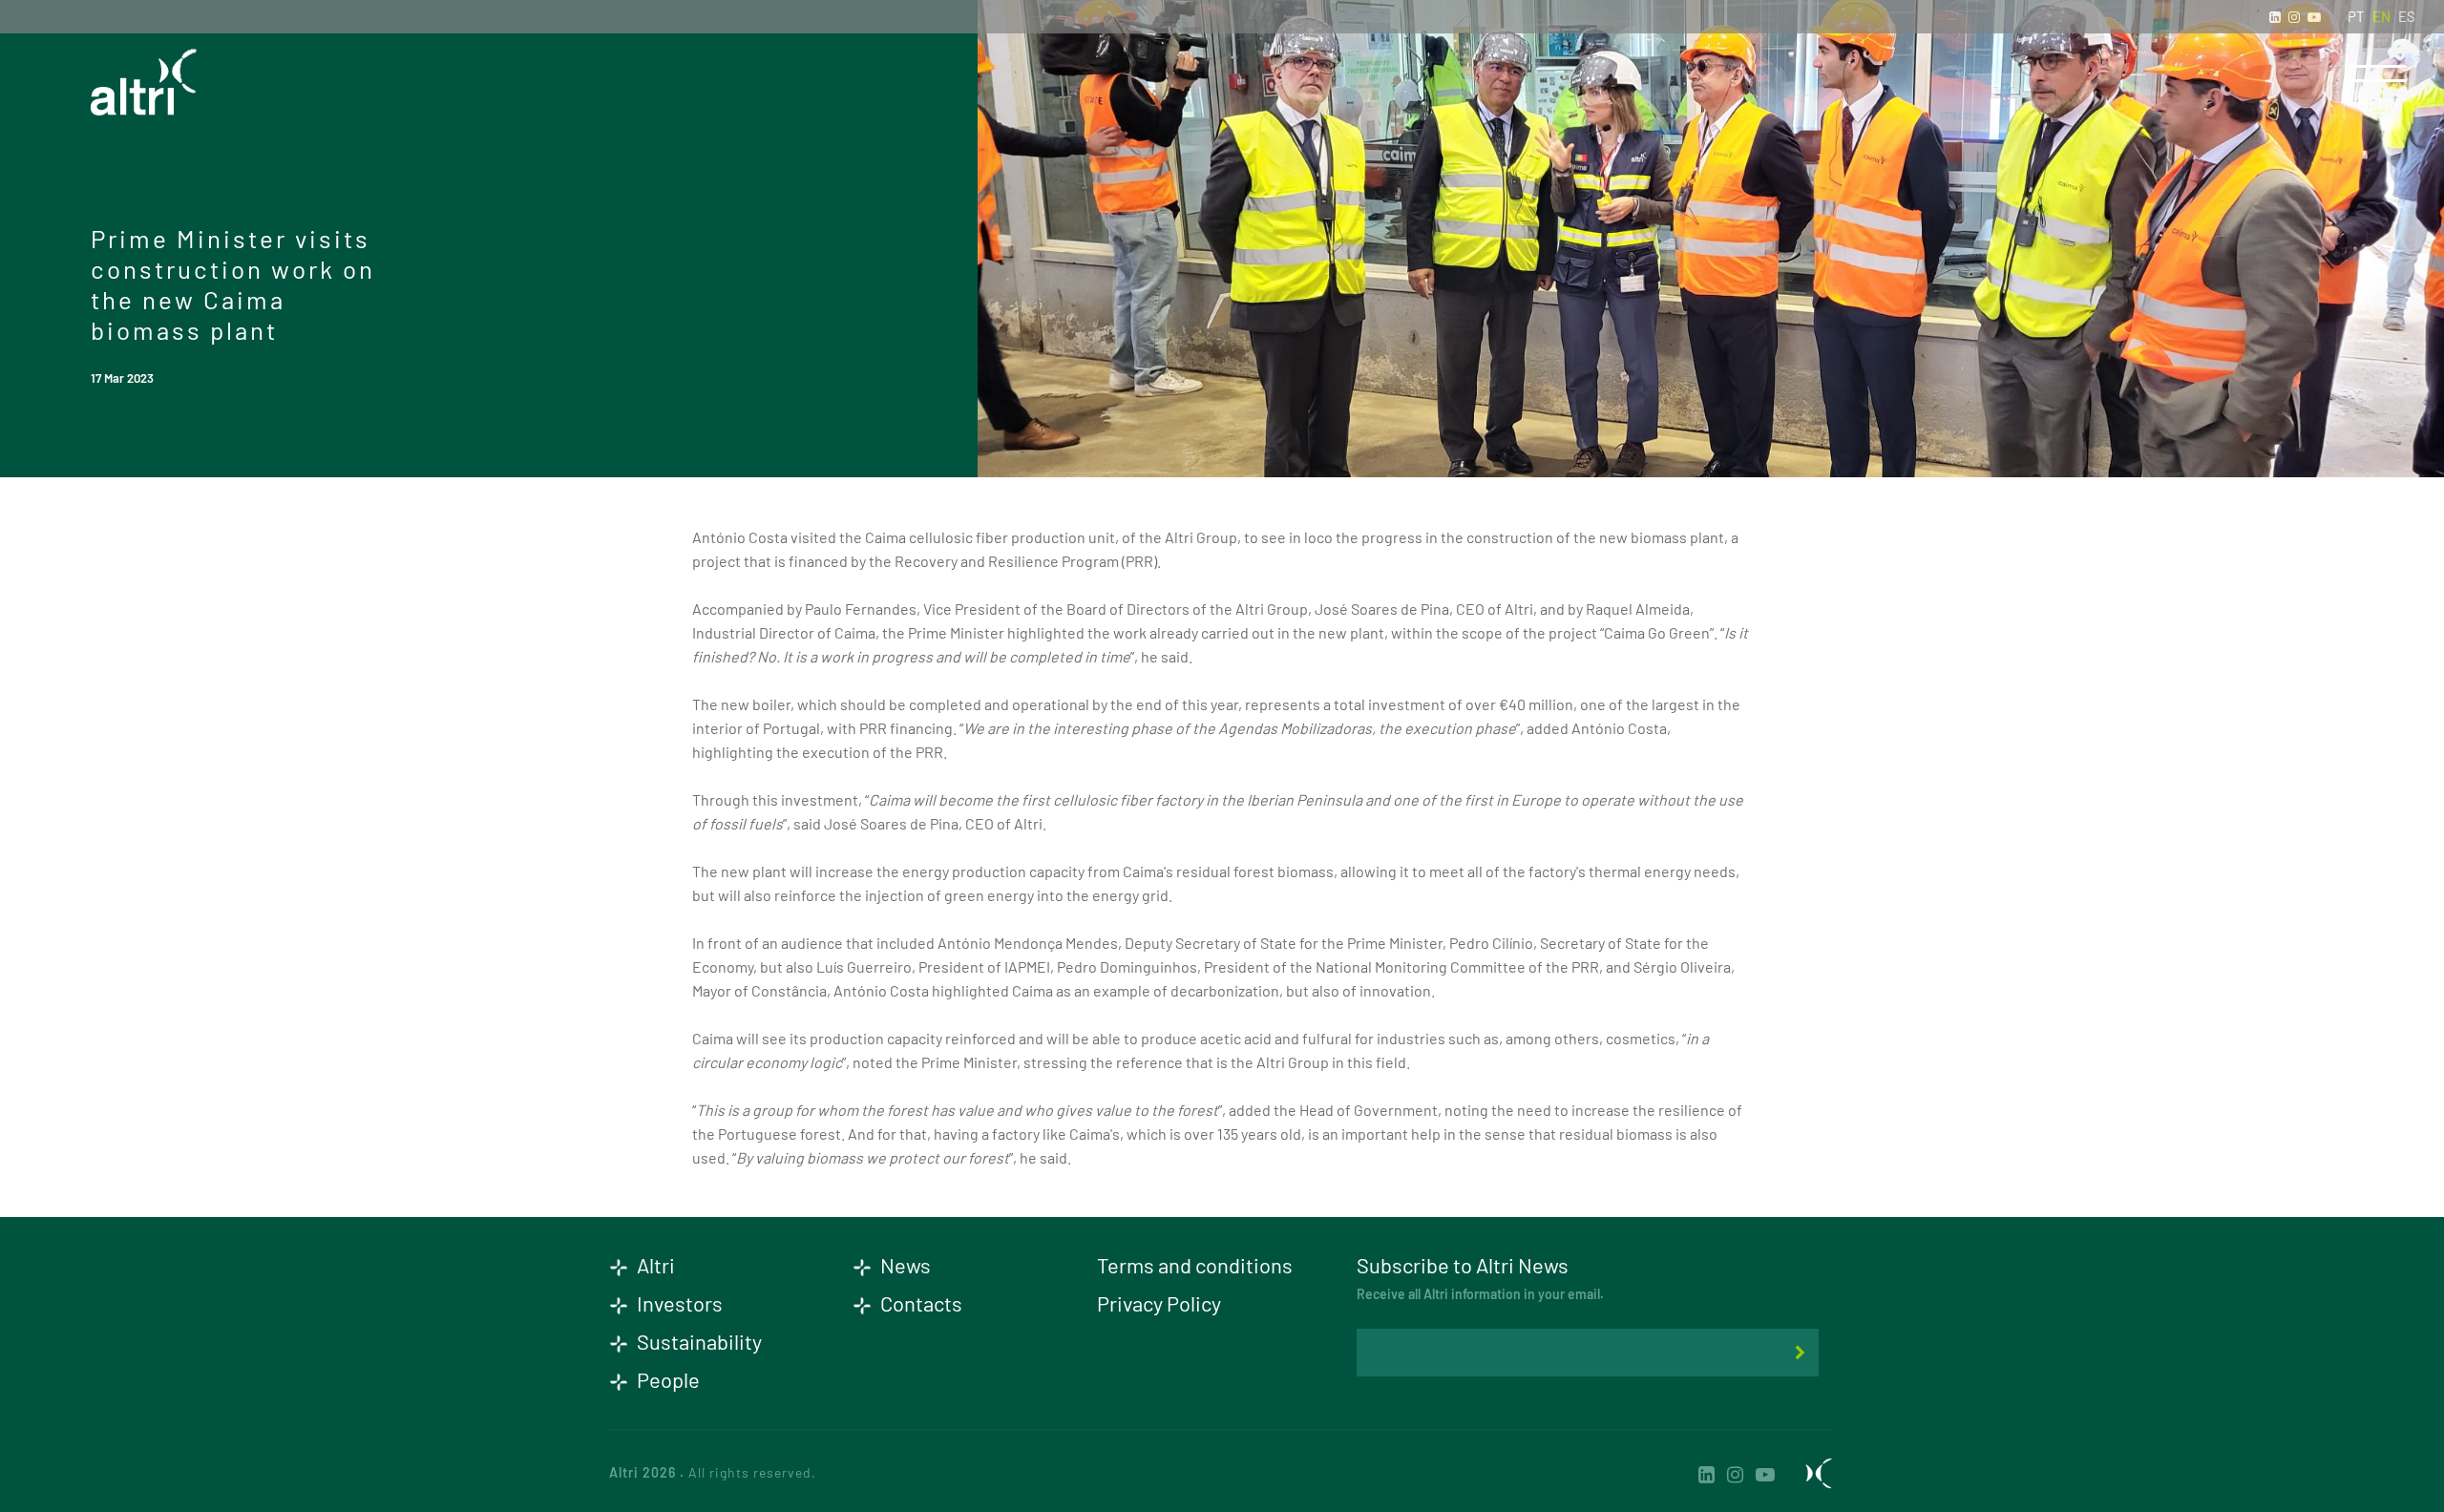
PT (2356, 16)
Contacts (919, 1303)
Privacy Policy (1159, 1303)
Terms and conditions (1195, 1265)
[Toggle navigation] (2378, 73)
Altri (654, 1265)
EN (2381, 16)
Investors (678, 1303)
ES (2407, 16)
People (666, 1379)
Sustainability (697, 1341)
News (904, 1265)
